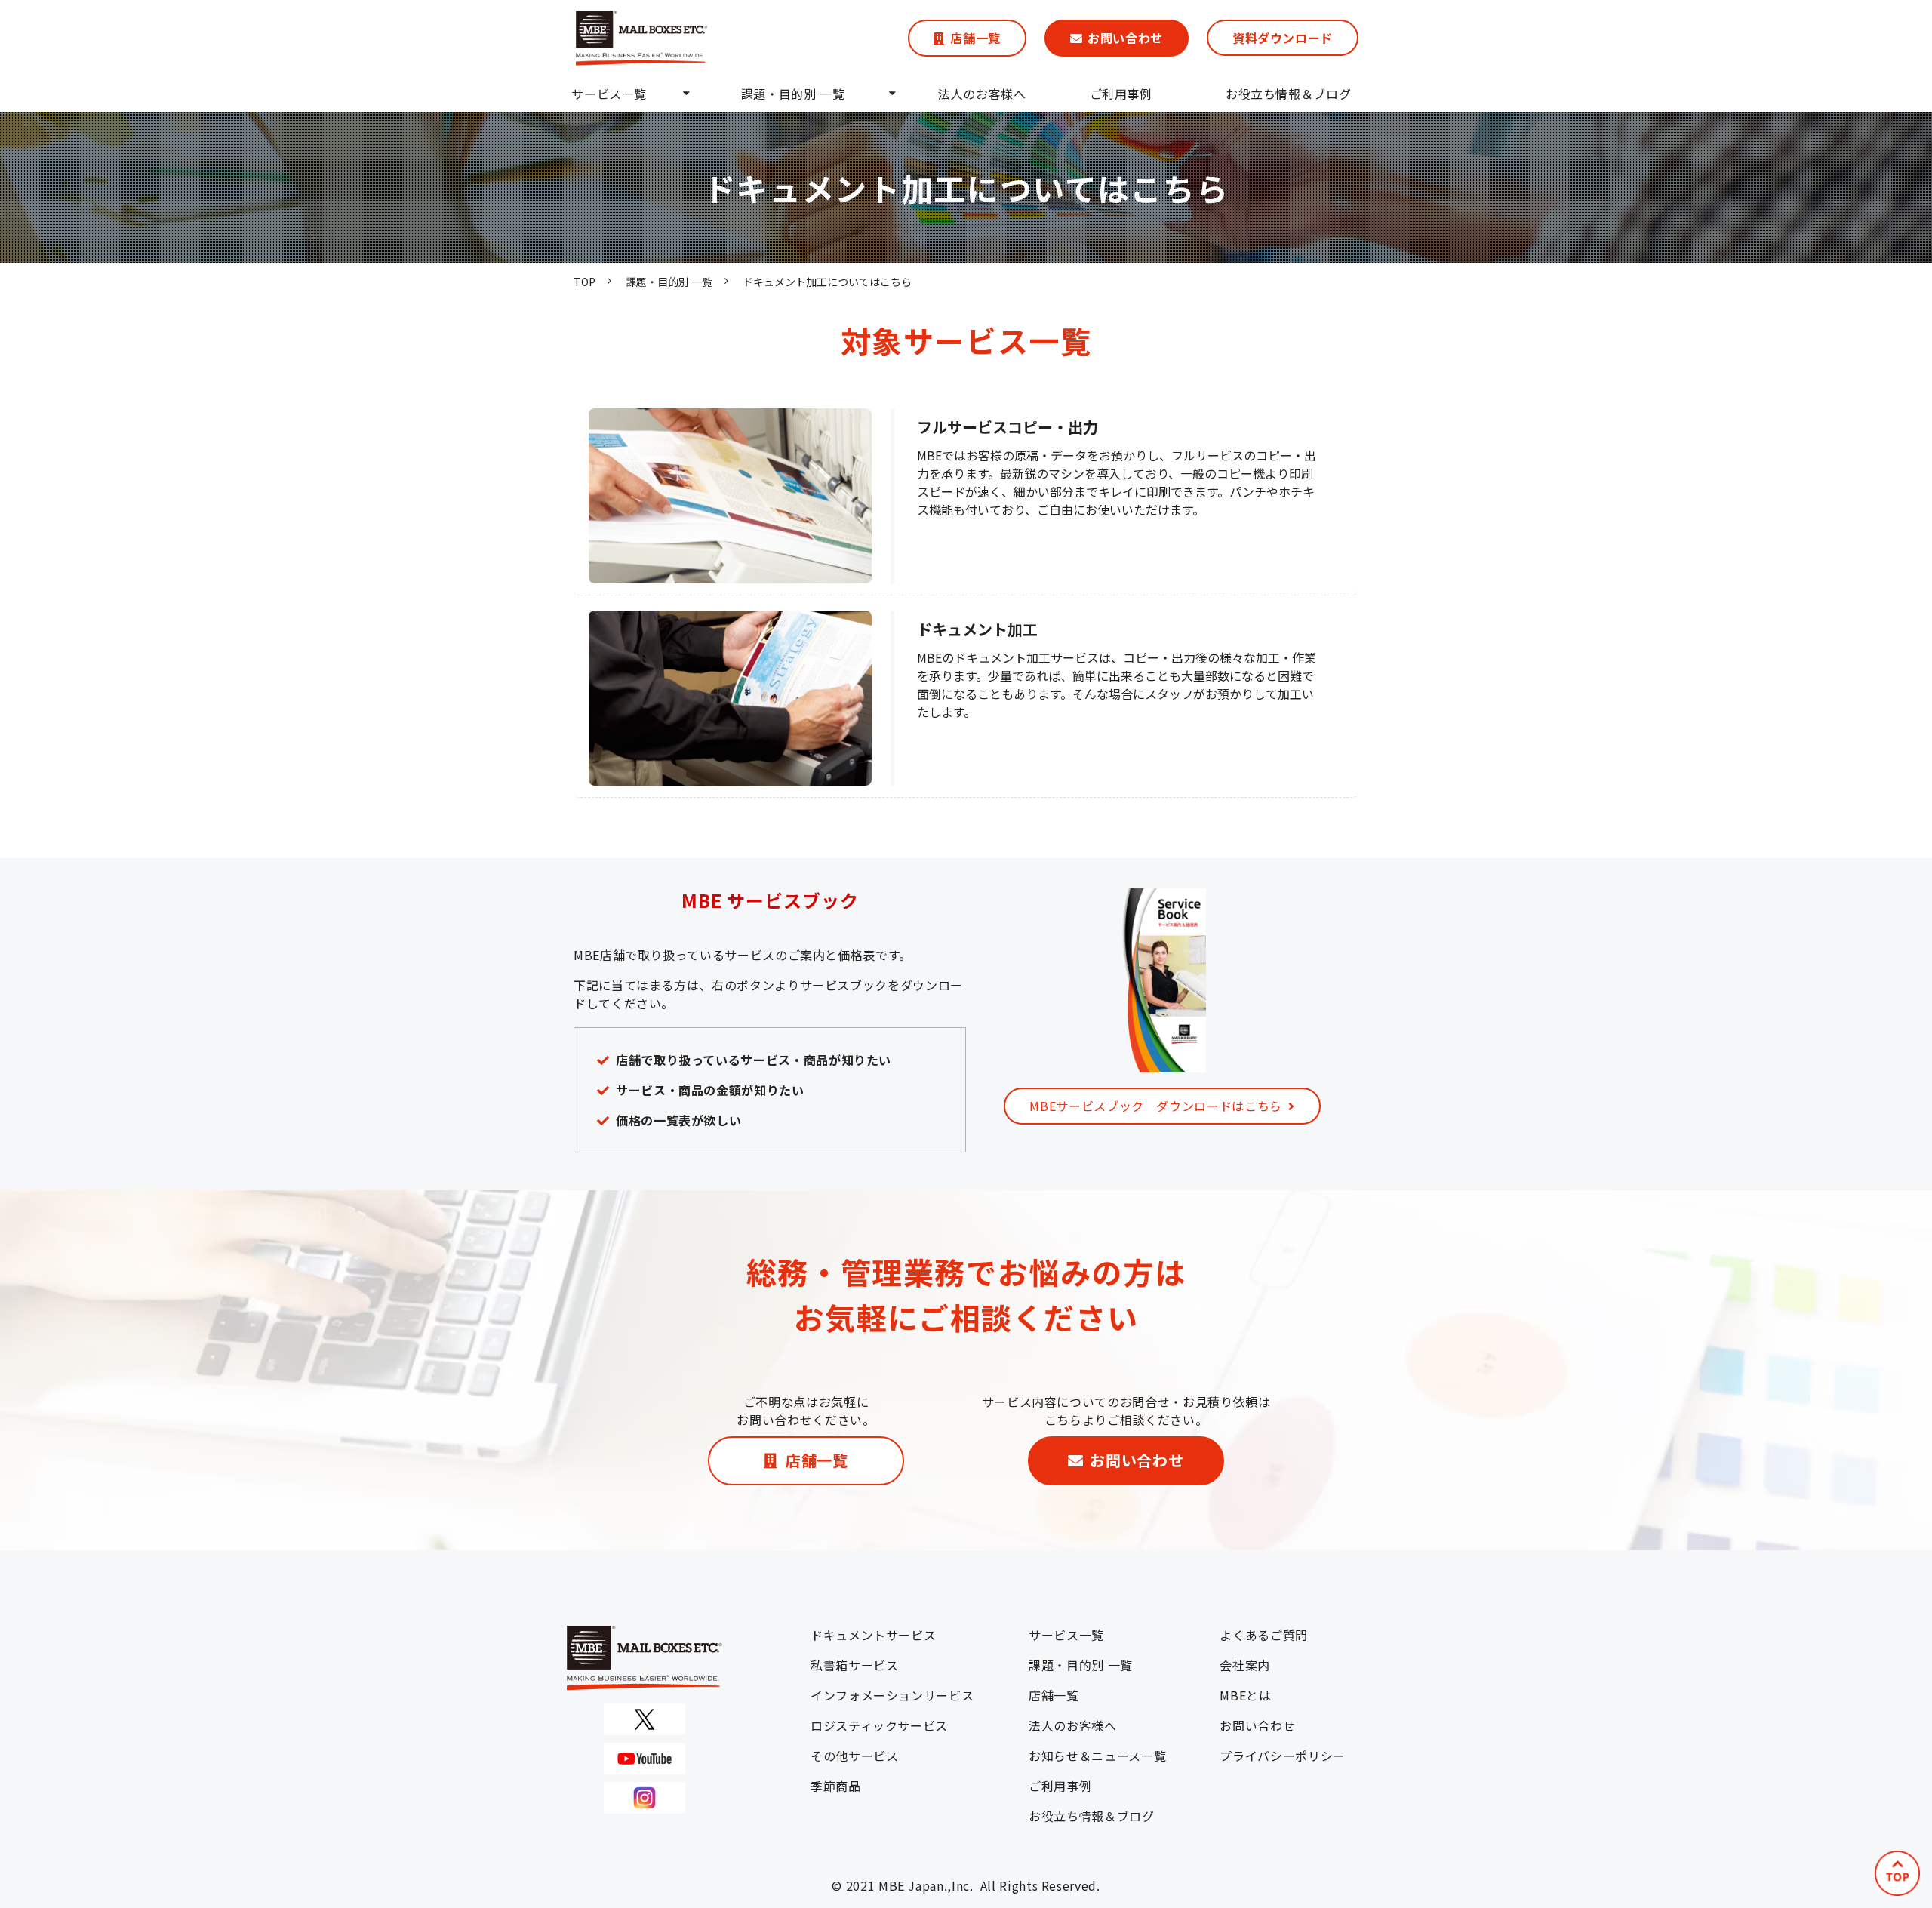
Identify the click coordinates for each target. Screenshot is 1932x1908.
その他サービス (854, 1756)
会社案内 (1245, 1665)
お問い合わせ (1125, 38)
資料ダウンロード (1283, 38)
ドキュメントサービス (873, 1635)
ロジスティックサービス (879, 1725)
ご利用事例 (1121, 94)
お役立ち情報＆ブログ (1288, 94)
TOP (585, 282)
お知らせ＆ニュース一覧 (1097, 1756)
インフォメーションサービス (892, 1695)
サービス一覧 (609, 94)
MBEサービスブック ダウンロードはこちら (1155, 1106)
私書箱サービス (854, 1665)
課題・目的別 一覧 (793, 94)
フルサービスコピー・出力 (1008, 427)
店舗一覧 (975, 38)
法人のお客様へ (982, 94)
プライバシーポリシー (1282, 1756)
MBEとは (1245, 1695)
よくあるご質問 (1263, 1635)
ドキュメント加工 (977, 629)
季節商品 (836, 1786)
